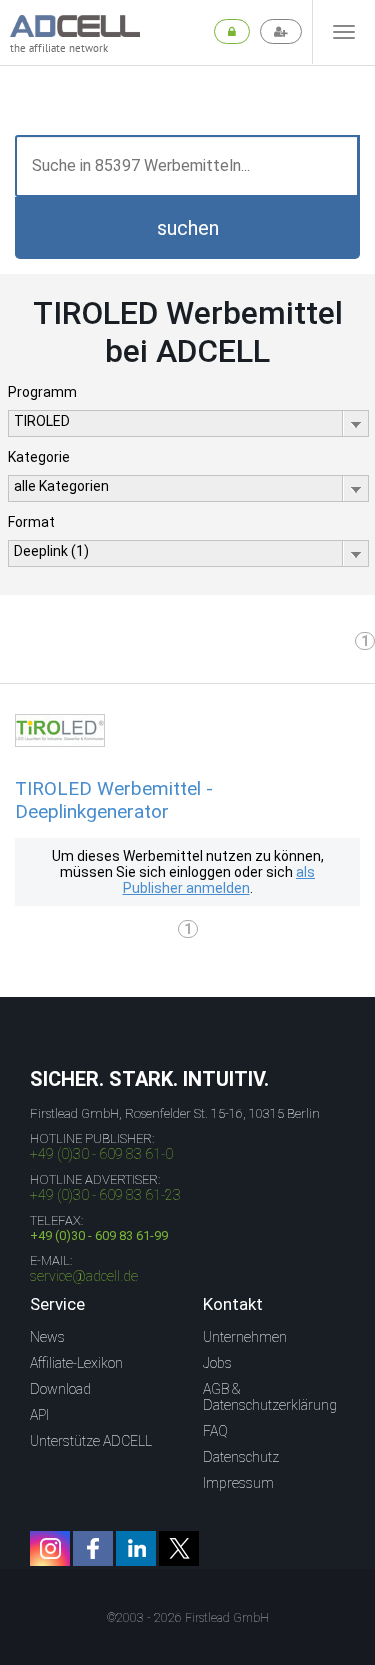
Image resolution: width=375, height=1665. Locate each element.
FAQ (215, 1431)
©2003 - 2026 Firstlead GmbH (188, 1618)
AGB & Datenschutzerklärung (270, 1397)
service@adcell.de (84, 1276)
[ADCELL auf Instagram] (50, 1548)
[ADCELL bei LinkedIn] (136, 1548)
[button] (187, 228)
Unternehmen (245, 1337)
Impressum (238, 1483)
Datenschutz (241, 1457)
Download (60, 1389)
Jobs (217, 1363)
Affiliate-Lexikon (76, 1363)
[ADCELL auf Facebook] (93, 1548)
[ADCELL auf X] (179, 1548)
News (47, 1337)
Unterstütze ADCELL (91, 1441)
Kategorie (39, 457)
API (39, 1415)
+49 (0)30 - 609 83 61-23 (105, 1195)
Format (31, 522)
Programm (42, 392)
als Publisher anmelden (219, 880)
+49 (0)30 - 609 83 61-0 (101, 1154)
